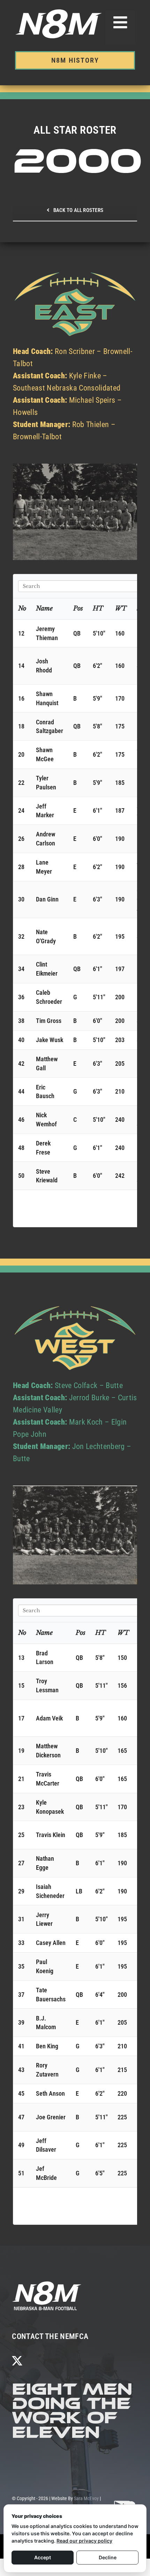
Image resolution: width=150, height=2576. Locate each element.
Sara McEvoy (86, 2498)
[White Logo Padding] (59, 12)
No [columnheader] (22, 608)
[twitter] (17, 2361)
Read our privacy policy (84, 2541)
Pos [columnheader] (78, 608)
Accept (43, 2557)
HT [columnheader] (98, 608)
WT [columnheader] (121, 608)
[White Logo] (47, 2283)
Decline (108, 2557)
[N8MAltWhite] (126, 2503)
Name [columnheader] (44, 608)
